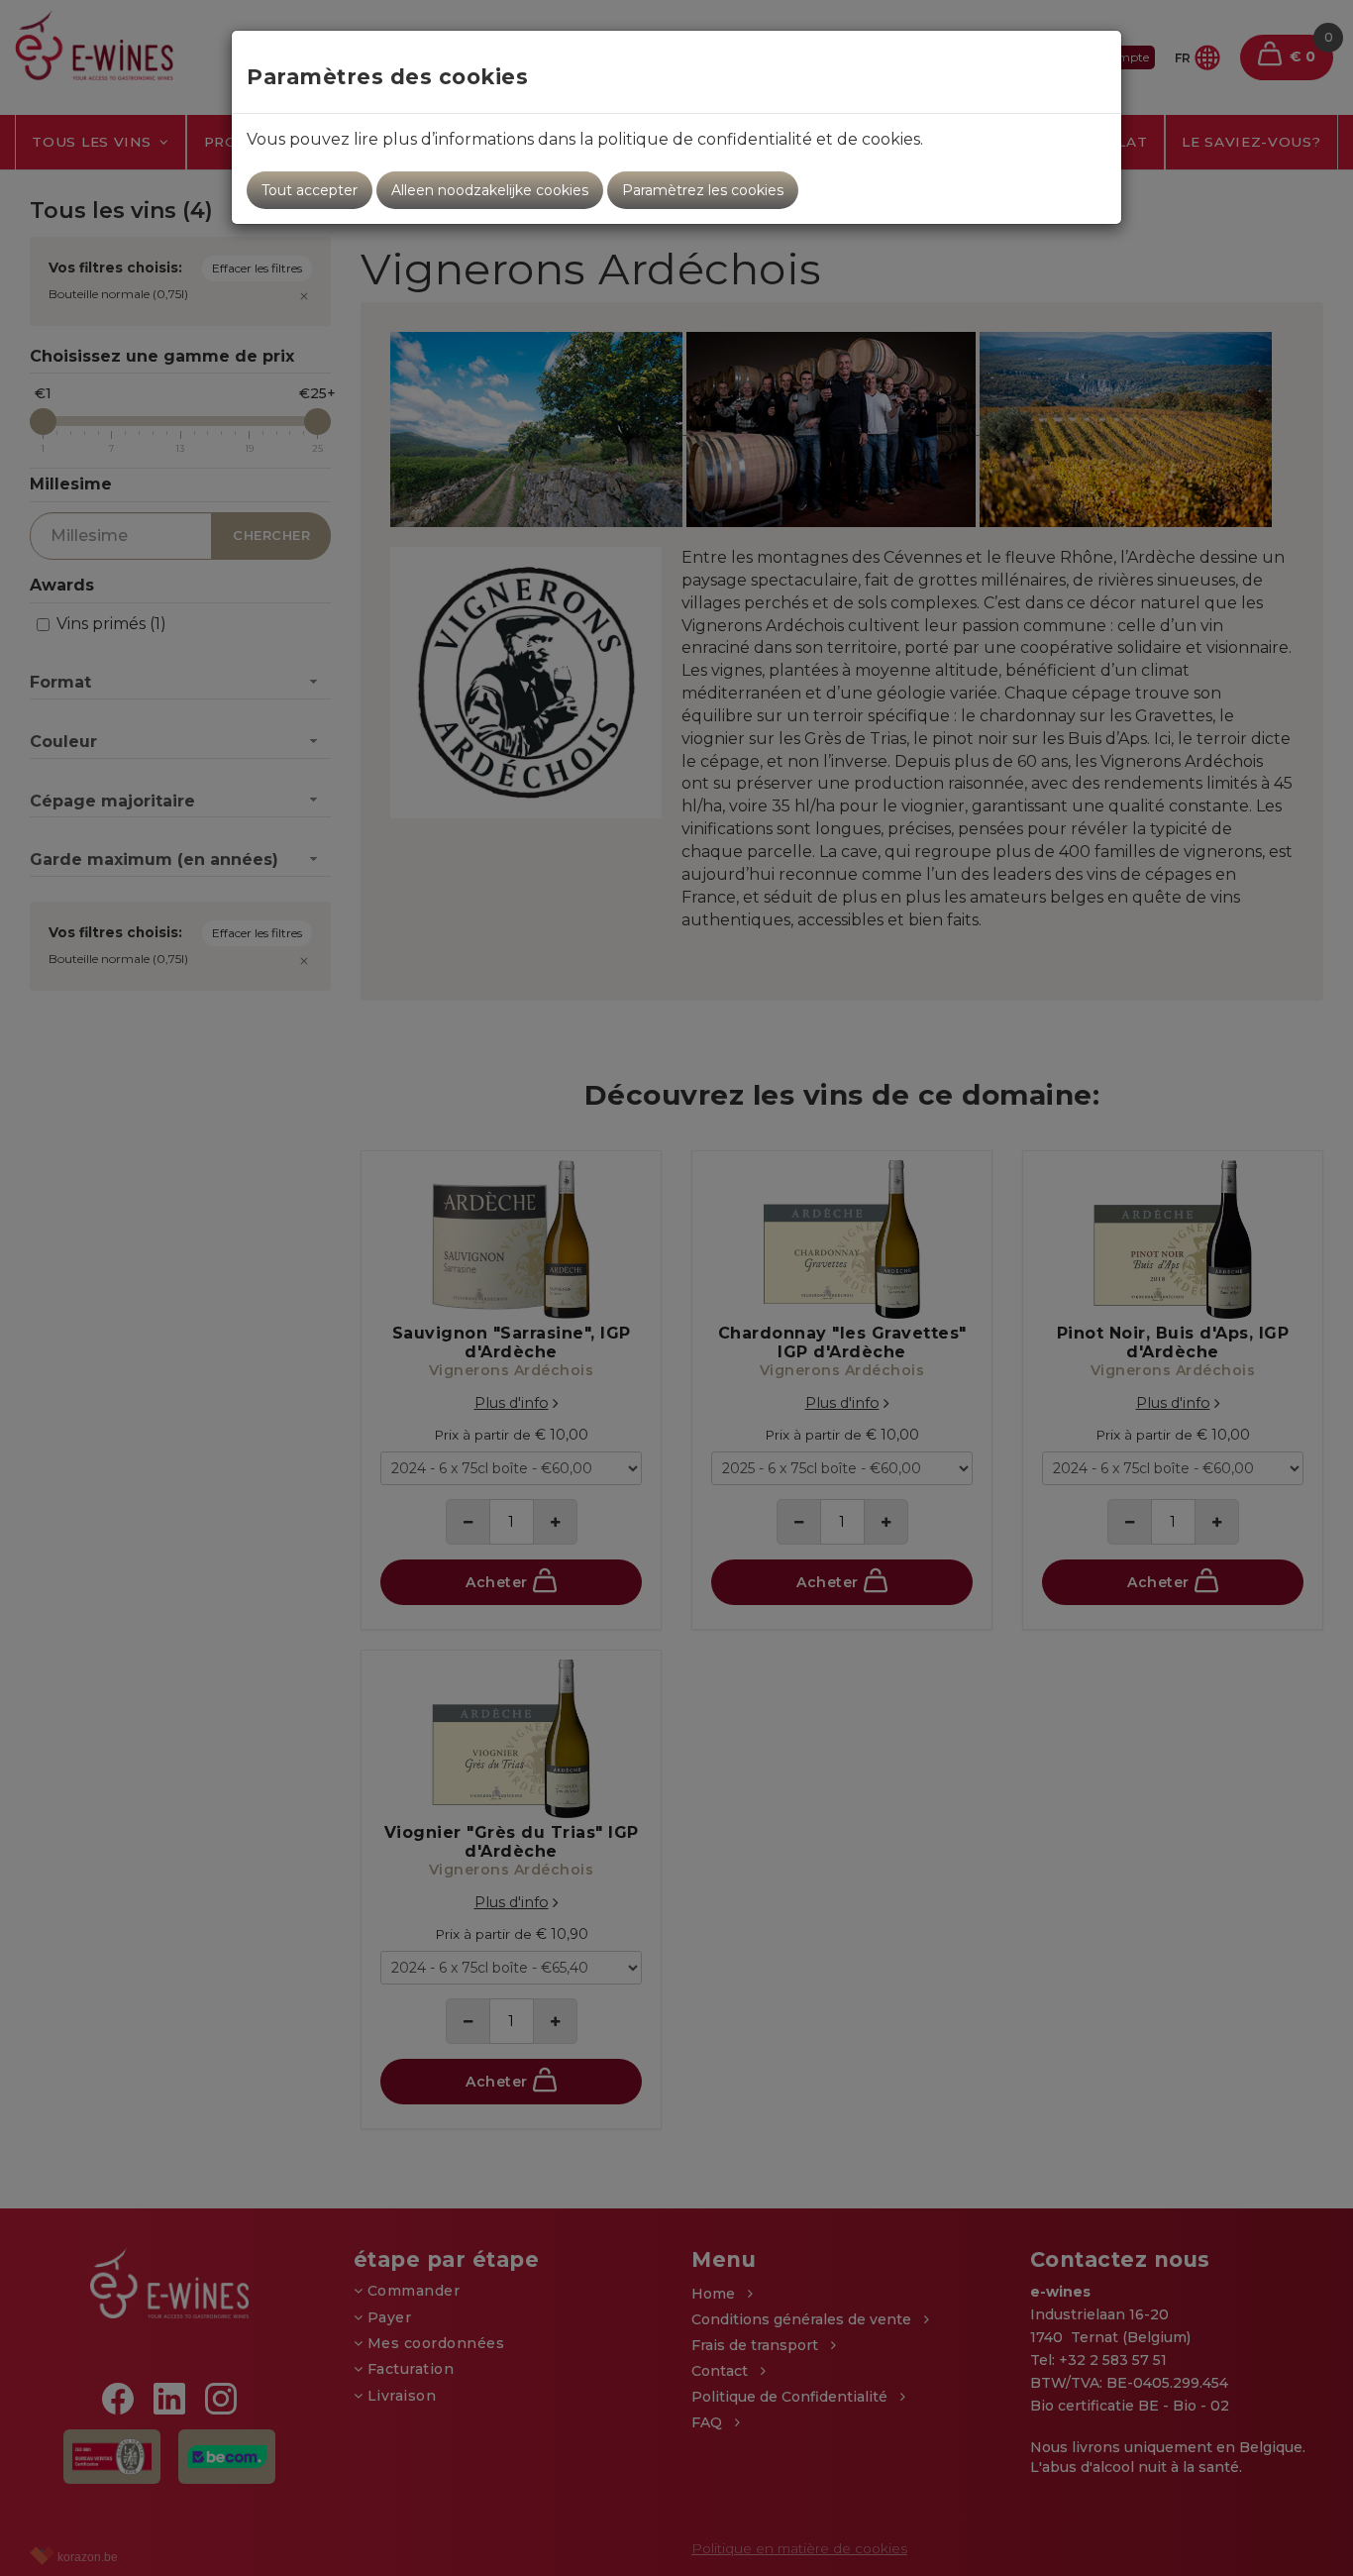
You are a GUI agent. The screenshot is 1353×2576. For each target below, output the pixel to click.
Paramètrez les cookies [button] (703, 190)
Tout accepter (310, 190)
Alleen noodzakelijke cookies (490, 190)
